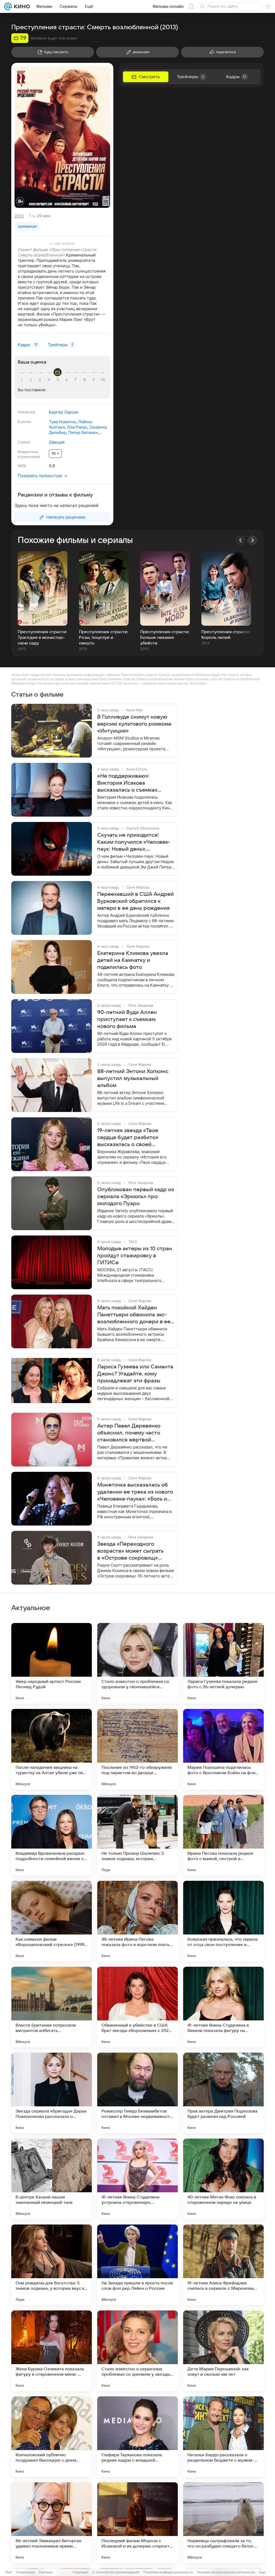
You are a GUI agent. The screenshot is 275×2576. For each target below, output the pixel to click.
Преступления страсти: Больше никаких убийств (165, 637)
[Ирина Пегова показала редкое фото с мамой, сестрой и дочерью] (223, 1835)
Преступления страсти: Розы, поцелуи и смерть (104, 637)
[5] (59, 380)
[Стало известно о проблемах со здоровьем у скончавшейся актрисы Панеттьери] (137, 1663)
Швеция (57, 442)
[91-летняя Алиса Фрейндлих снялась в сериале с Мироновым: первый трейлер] (223, 2265)
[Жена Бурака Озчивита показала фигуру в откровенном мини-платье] (52, 2351)
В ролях (24, 422)
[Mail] (8, 6)
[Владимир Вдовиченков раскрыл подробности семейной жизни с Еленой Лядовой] (52, 1835)
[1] (23, 380)
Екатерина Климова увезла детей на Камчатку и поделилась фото (133, 960)
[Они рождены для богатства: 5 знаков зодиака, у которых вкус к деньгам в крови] (52, 2265)
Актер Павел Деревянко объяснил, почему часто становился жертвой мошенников (129, 1433)
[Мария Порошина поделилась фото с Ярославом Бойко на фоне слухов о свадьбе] (223, 1749)
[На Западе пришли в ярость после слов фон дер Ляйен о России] (137, 2265)
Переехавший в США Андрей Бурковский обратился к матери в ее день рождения (135, 901)
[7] (76, 380)
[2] (32, 380)
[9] (94, 380)
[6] (67, 380)
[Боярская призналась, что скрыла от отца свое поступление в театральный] (223, 1921)
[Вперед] (252, 540)
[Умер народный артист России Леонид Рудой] (52, 1663)
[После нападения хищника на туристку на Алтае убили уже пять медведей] (52, 1749)
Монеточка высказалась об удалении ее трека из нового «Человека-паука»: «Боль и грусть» (135, 1492)
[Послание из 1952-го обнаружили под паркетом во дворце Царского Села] (137, 1749)
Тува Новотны (62, 422)
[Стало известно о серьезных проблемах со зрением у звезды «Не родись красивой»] (137, 2351)
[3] (41, 380)
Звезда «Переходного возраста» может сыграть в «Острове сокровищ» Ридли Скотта (130, 1551)
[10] (103, 380)
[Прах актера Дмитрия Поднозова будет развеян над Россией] (223, 2093)
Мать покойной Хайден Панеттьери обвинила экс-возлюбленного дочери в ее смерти (134, 1315)
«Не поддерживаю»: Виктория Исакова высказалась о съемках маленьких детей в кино (129, 783)
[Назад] (241, 540)
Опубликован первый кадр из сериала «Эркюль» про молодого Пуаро (136, 1197)
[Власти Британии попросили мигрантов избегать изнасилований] (52, 2007)
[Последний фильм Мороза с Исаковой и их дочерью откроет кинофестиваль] (137, 2523)
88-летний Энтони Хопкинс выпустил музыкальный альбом (133, 1078)
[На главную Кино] (21, 6)
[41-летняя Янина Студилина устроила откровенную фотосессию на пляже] (137, 2179)
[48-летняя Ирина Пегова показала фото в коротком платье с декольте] (137, 1921)
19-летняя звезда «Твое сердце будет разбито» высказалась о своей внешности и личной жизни (133, 1138)
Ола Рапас (77, 427)
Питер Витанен (83, 432)
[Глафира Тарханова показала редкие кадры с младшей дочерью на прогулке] (137, 2437)
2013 (19, 216)
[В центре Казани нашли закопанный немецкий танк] (52, 2179)
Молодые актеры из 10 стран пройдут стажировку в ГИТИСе (135, 1256)
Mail (9, 2572)
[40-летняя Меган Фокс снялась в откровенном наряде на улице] (223, 2179)
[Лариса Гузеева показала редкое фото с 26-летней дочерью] (223, 1663)
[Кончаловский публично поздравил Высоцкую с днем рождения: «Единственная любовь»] (52, 2437)
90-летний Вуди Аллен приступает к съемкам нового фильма (127, 1019)
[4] (50, 380)
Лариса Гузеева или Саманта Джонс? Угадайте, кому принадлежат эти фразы (135, 1374)
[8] (85, 380)
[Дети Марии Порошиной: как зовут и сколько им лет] (223, 2351)
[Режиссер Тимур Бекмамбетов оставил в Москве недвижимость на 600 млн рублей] (137, 2093)
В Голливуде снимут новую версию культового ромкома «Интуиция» (134, 724)
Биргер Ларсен (64, 412)
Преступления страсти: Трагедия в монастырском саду (42, 637)
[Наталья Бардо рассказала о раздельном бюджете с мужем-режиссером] (223, 2437)
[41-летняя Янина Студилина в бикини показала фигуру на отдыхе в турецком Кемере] (223, 2007)
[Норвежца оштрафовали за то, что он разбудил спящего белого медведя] (223, 2523)
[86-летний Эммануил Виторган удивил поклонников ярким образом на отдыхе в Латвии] (52, 2523)
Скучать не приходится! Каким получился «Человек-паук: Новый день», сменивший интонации (134, 842)
